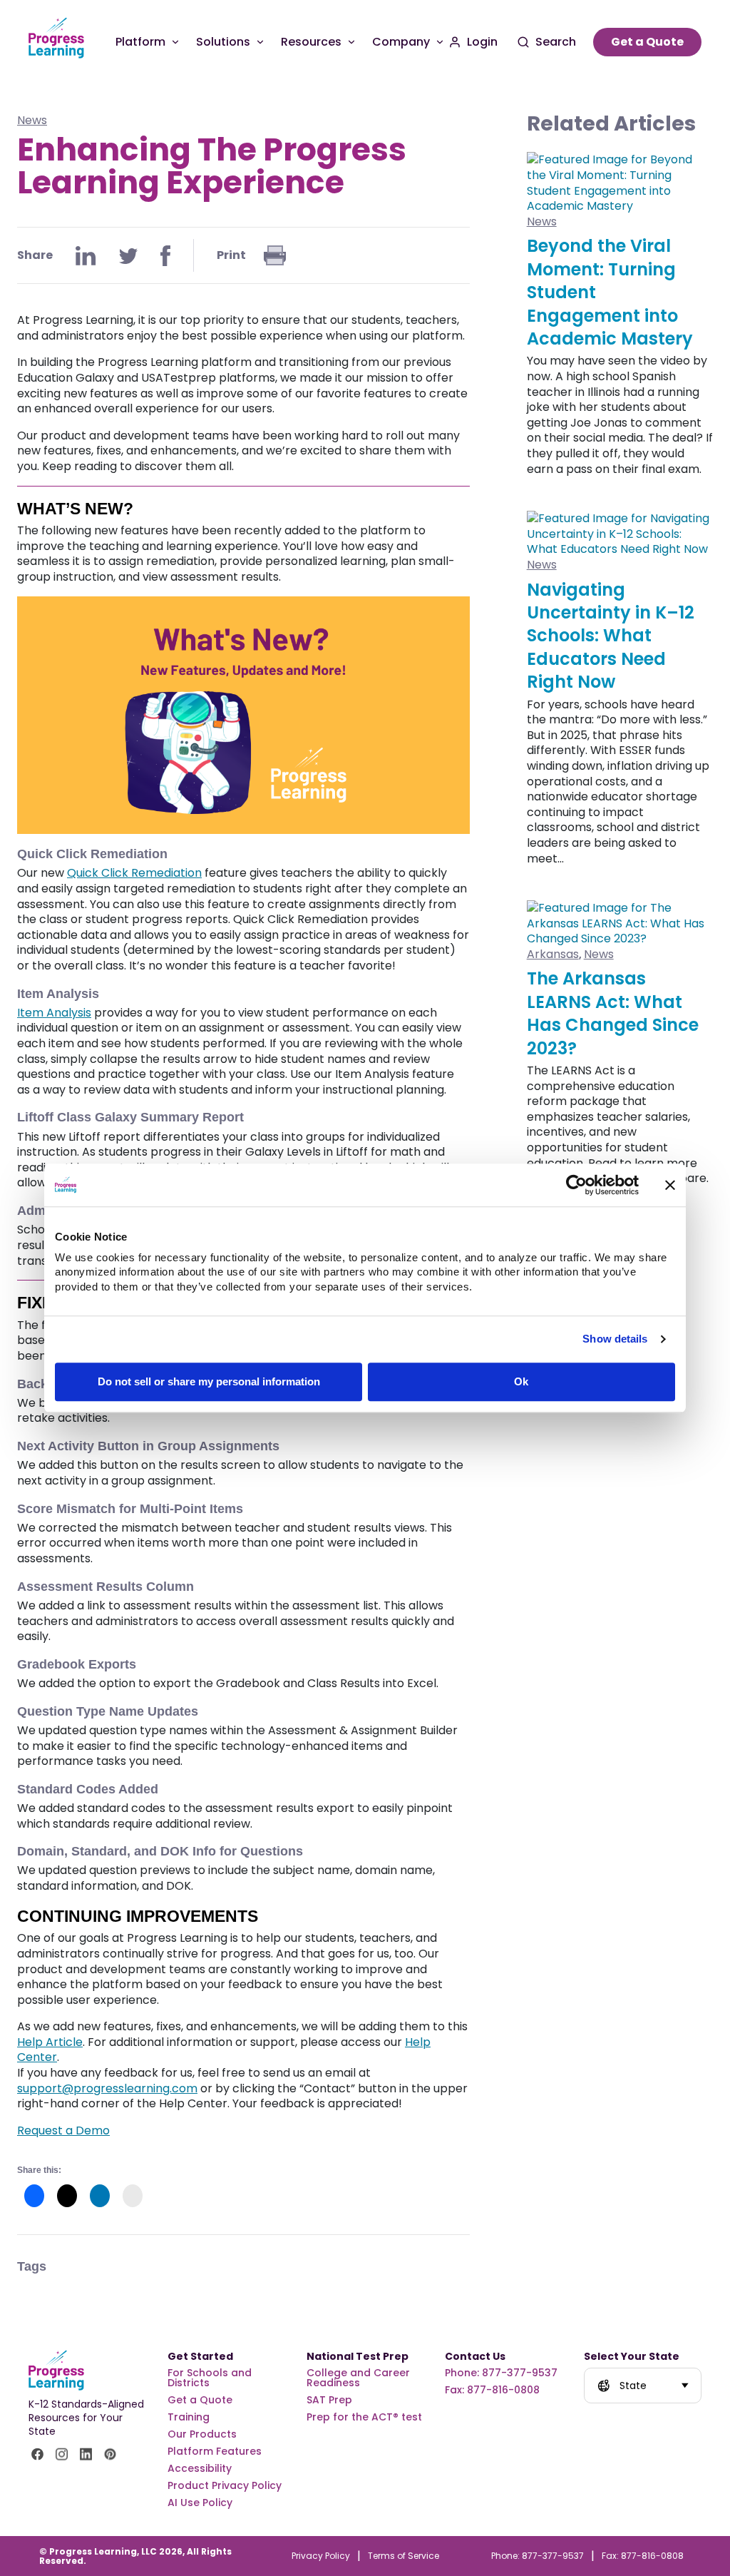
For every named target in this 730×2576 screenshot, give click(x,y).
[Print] (275, 255)
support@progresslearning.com (107, 2088)
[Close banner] (670, 1185)
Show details (615, 1339)
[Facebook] (165, 256)
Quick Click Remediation (134, 873)
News (32, 120)
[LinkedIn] (86, 256)
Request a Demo (63, 2130)
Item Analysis (54, 1013)
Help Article (50, 2042)
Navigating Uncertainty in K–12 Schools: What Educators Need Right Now (611, 636)
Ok (521, 1381)
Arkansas (553, 954)
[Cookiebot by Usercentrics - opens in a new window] (576, 1185)
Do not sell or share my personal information (209, 1381)
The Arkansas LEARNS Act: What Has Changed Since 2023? (613, 1013)
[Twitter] (128, 256)
